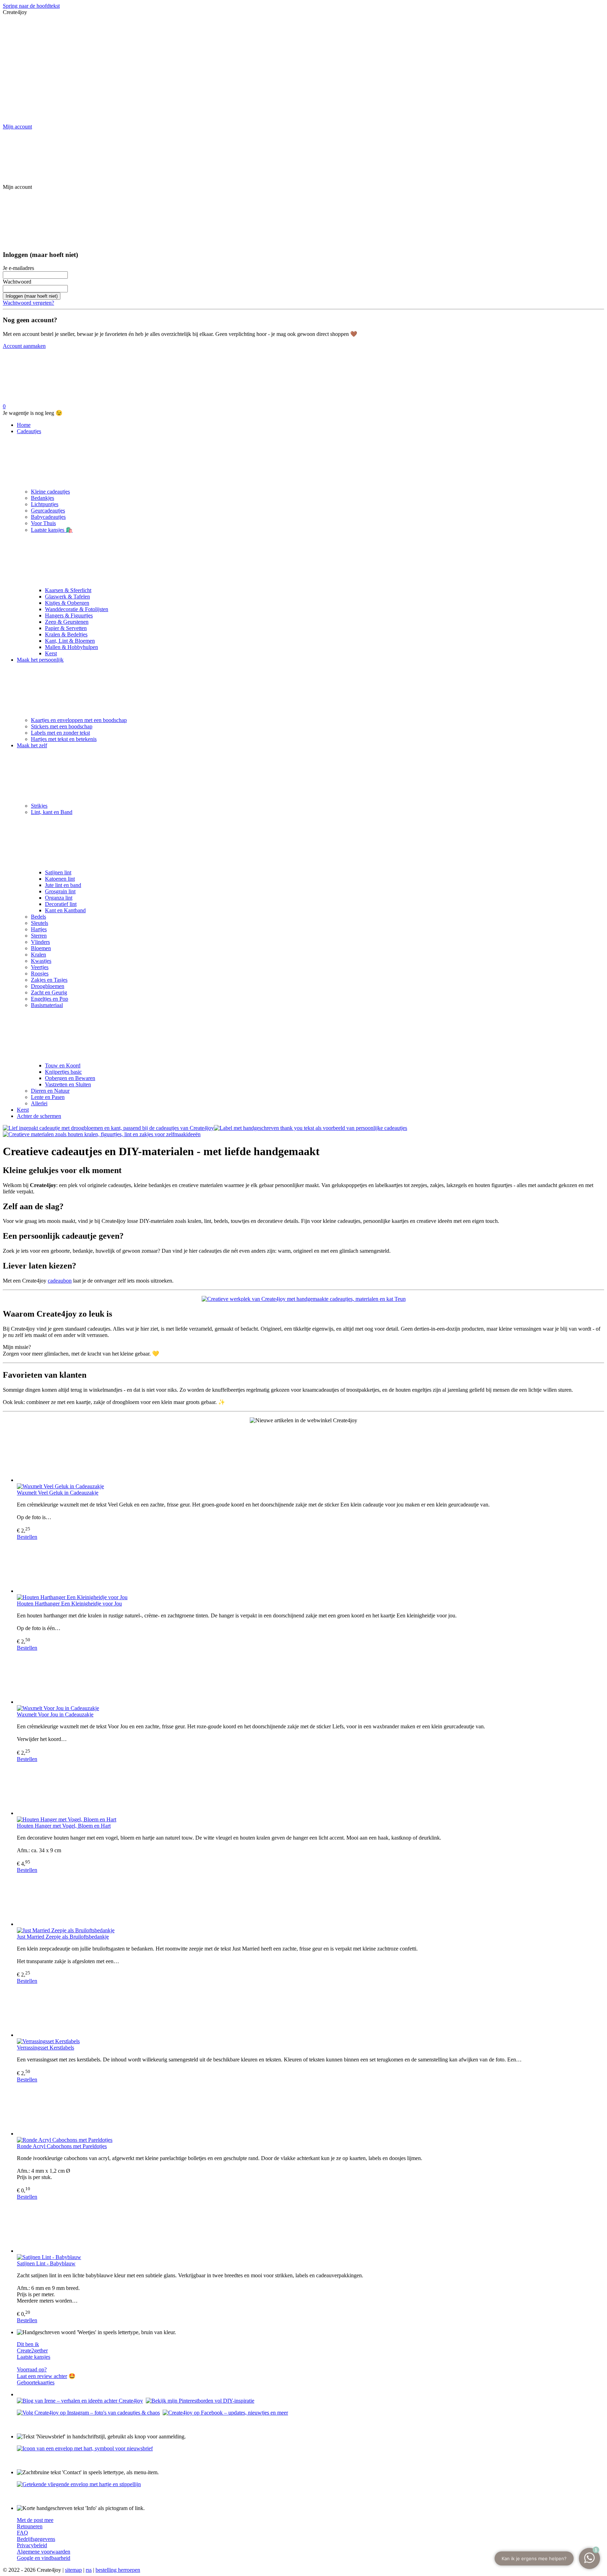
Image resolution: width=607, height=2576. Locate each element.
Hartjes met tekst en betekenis (64, 739)
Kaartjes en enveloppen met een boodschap (79, 720)
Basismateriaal (47, 1005)
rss (89, 2570)
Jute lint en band (63, 885)
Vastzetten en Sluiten (68, 1084)
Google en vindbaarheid (44, 2558)
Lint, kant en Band (52, 812)
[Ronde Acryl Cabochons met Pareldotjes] (311, 2110)
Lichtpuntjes (45, 504)
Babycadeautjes (48, 517)
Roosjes (40, 974)
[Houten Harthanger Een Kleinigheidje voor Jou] (311, 1567)
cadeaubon (60, 1281)
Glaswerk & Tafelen (67, 597)
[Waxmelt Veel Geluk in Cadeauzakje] (311, 1456)
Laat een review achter (42, 2376)
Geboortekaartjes (36, 2382)
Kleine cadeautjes (50, 492)
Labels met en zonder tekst (60, 733)
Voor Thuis (43, 523)
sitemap (73, 2570)
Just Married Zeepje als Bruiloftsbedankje (63, 1937)
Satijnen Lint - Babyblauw (46, 2263)
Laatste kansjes (34, 2357)
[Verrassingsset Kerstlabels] (311, 2011)
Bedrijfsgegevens (36, 2539)
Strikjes (39, 806)
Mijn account (17, 127)
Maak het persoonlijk (40, 660)
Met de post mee (35, 2520)
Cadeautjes (29, 431)
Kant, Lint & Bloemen (70, 641)
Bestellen (27, 1537)
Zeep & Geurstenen (67, 622)
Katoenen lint (60, 879)
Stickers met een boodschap (62, 726)
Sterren (39, 936)
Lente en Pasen (48, 1097)
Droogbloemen (48, 986)
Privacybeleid (32, 2545)
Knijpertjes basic (63, 1072)
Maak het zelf (32, 745)
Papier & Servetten (66, 628)
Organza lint (59, 898)
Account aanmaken (24, 346)
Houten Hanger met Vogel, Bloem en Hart (64, 1826)
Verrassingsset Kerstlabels (45, 2048)
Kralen (38, 955)
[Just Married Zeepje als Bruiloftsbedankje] (311, 1900)
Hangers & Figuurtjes (69, 615)
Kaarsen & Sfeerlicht (68, 590)
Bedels (38, 917)
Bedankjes (43, 498)
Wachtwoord (17, 282)
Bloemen (41, 948)
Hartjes (39, 929)
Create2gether (32, 2350)
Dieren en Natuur (50, 1091)
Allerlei (39, 1103)
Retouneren (30, 2526)
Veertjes (40, 967)
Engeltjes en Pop (50, 999)
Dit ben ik (28, 2344)
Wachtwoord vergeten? (28, 303)
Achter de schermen (39, 1116)
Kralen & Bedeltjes (66, 634)
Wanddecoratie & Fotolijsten (77, 609)
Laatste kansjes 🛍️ (52, 530)
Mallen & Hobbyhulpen (71, 647)
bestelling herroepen (118, 2570)
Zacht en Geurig (49, 992)
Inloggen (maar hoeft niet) (32, 296)
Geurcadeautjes (48, 511)
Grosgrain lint (60, 891)
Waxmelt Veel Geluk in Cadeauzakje (58, 1493)
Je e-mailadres (18, 268)
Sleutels (40, 923)
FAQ (22, 2533)
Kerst (51, 653)
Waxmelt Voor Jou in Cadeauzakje (55, 1714)
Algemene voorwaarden (44, 2552)
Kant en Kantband (65, 910)
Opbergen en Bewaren (70, 1078)
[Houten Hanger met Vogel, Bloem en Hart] (311, 1789)
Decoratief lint (61, 904)
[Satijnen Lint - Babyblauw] (311, 2227)
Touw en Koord (63, 1065)
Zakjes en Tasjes (49, 980)
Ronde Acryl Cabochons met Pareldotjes (62, 2146)
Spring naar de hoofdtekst (31, 6)
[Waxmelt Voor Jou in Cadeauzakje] (311, 1678)
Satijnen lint (58, 872)
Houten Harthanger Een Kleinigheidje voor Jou (69, 1604)
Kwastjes (41, 961)
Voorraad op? (32, 2369)
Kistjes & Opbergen (67, 603)
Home (24, 425)
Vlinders (40, 942)
